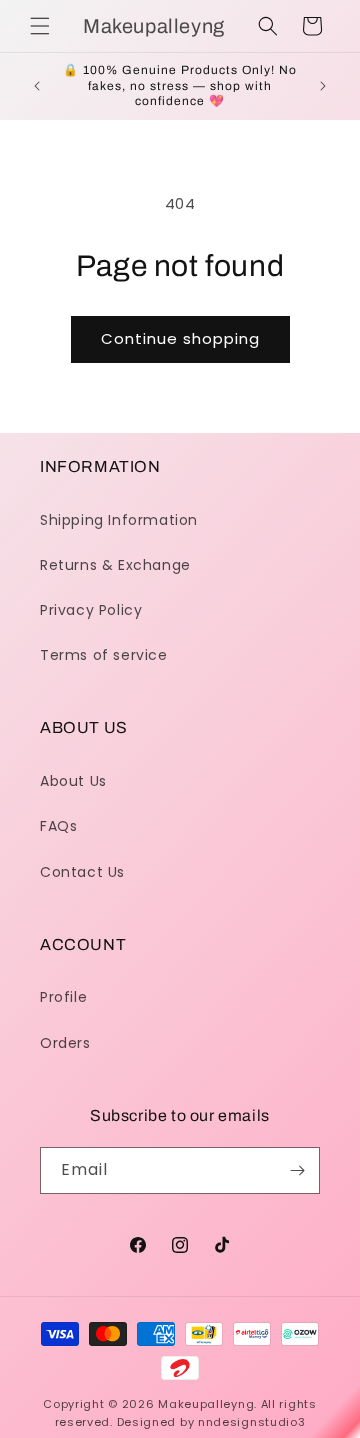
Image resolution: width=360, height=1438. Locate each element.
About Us (73, 781)
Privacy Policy (91, 610)
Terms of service (104, 655)
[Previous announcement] (37, 86)
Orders (65, 1043)
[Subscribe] (297, 1170)
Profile (63, 997)
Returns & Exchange (115, 565)
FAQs (58, 826)
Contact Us (82, 872)
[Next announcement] (323, 86)
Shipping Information (119, 520)
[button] (40, 26)
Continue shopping (180, 338)
